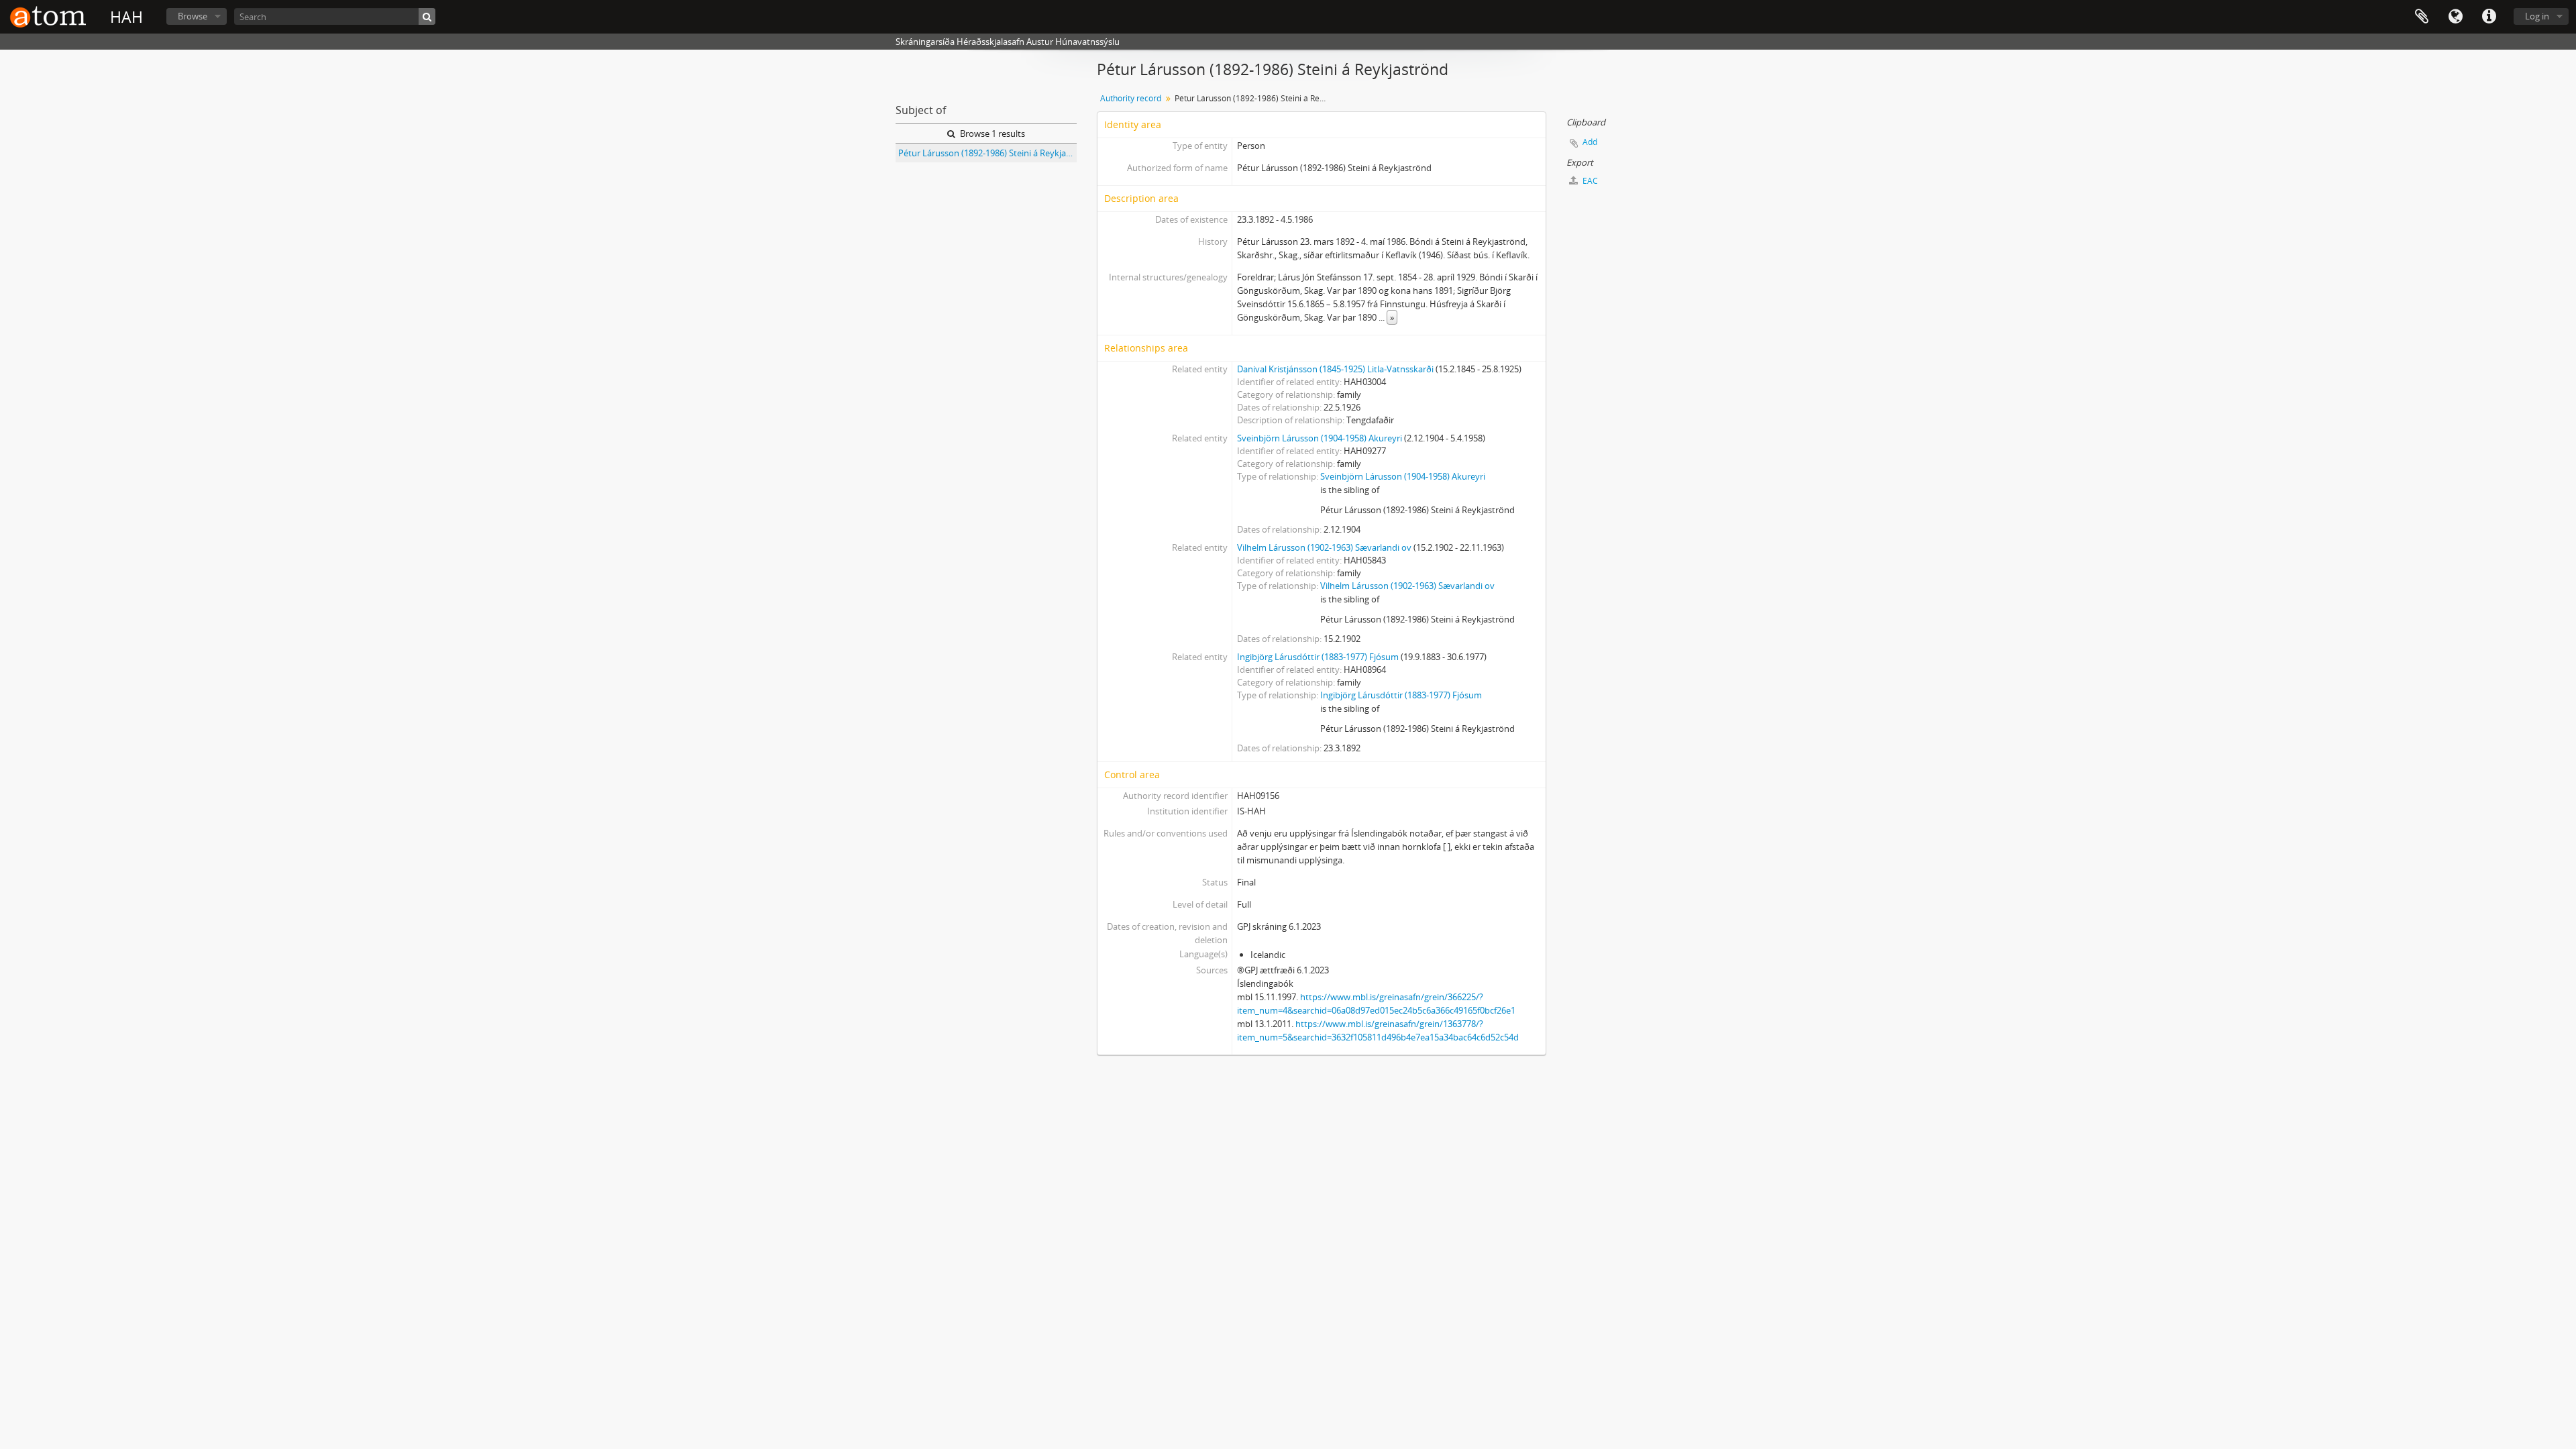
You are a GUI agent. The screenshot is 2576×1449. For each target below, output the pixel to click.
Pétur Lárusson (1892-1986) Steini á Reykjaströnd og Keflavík (987, 153)
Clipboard (2422, 17)
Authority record (1131, 98)
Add (1590, 142)
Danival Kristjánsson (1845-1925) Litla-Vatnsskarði (1335, 369)
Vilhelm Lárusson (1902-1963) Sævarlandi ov (1324, 547)
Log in (2537, 16)
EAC (1589, 181)
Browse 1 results (991, 133)
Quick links (2489, 17)
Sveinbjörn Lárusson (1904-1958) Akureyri (1320, 438)
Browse (193, 16)
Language (2455, 17)
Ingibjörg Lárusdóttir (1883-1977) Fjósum (1318, 657)
